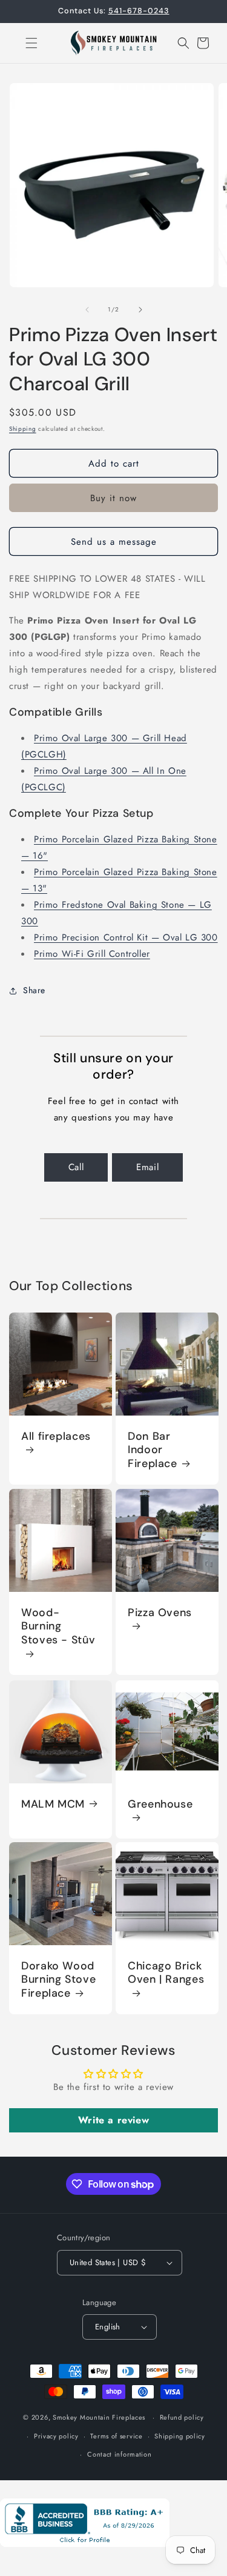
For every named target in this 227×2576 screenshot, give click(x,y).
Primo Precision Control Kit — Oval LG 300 (126, 937)
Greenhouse (160, 1804)
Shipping (23, 429)
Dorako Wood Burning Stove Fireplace (58, 1980)
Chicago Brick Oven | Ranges (166, 1973)
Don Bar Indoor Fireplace (153, 1450)
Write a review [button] (113, 2120)
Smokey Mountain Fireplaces (99, 2417)
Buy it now (113, 498)
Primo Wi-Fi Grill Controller (92, 954)
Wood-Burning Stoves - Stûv (58, 1626)
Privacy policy (56, 2436)
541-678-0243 (139, 11)
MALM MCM (53, 1804)
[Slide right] (140, 310)
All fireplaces (56, 1436)
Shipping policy (180, 2436)
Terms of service (116, 2436)
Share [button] (34, 990)
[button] (24, 43)
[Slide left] (87, 310)
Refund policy (182, 2417)
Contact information (119, 2454)
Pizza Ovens (160, 1612)
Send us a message (114, 542)
